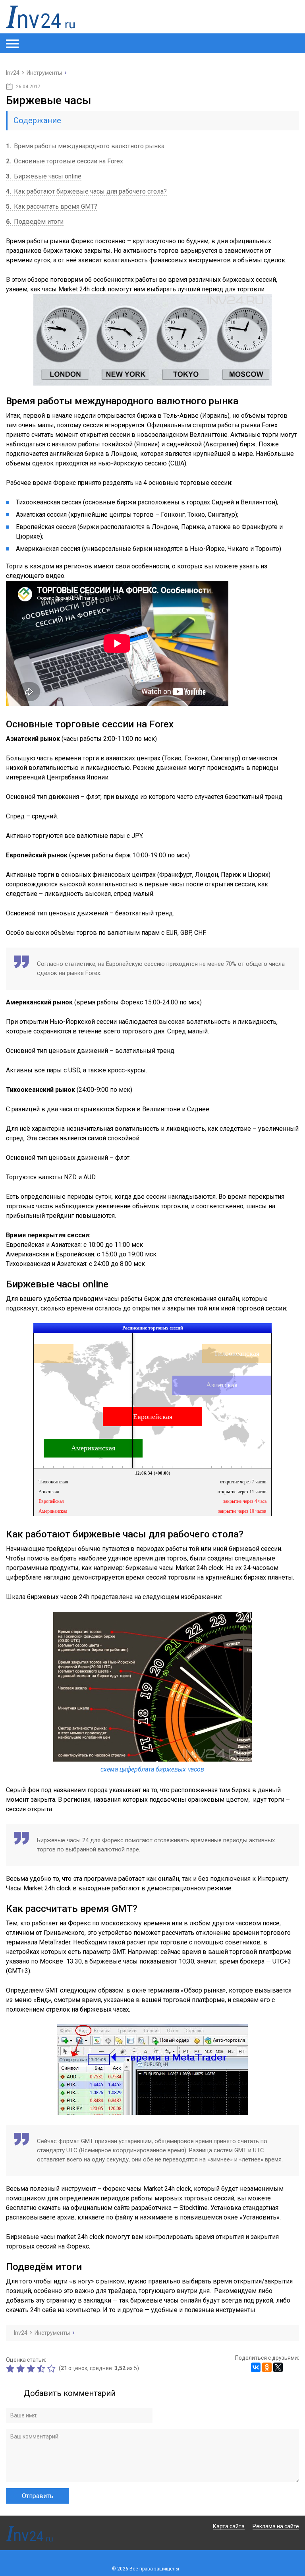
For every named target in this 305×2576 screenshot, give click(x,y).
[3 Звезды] (32, 2369)
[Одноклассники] (267, 2367)
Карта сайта (229, 2526)
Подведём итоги (35, 222)
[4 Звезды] (42, 2369)
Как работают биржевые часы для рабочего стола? (86, 191)
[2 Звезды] (21, 2369)
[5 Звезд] (52, 2369)
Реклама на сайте (276, 2526)
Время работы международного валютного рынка (85, 146)
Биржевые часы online (44, 176)
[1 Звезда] (11, 2369)
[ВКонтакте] (256, 2367)
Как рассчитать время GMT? (52, 206)
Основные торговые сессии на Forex (65, 161)
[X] (278, 2367)
